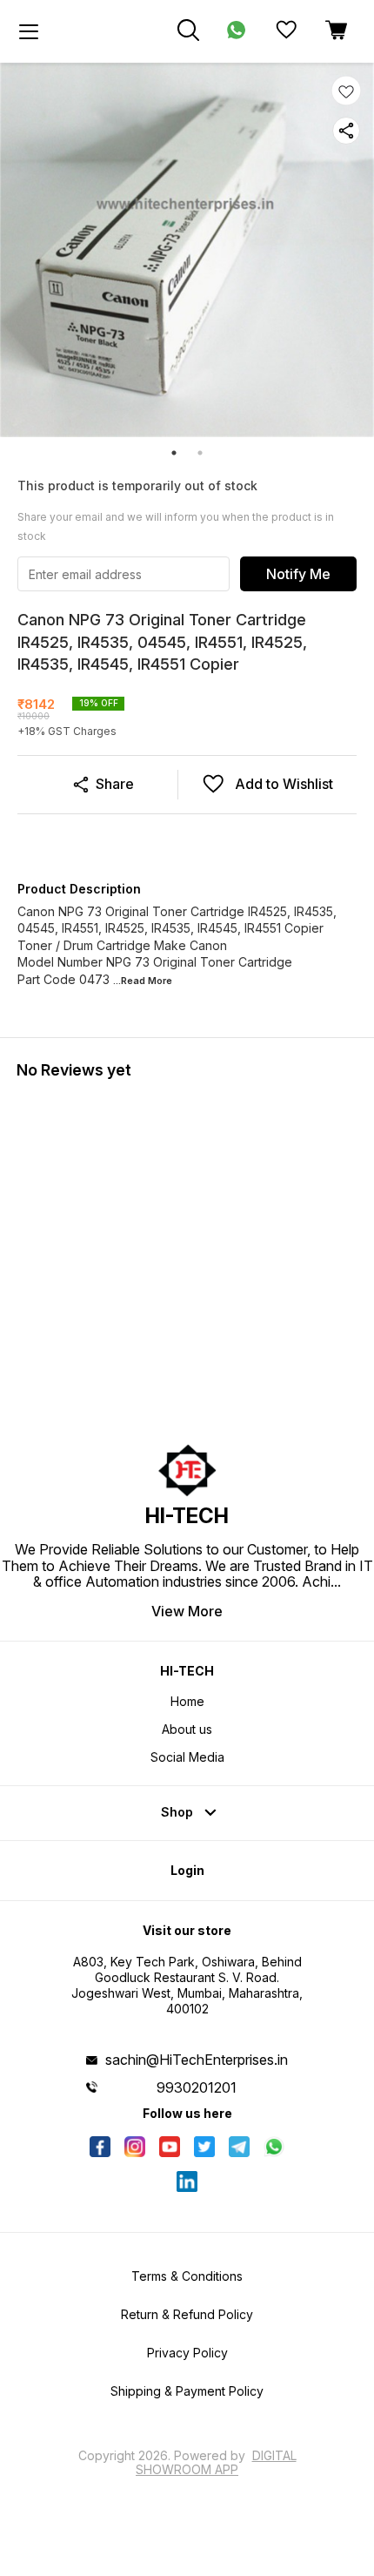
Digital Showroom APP (216, 2462)
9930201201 (197, 2087)
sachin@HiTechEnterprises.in (197, 2060)
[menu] (29, 31)
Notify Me (298, 574)
